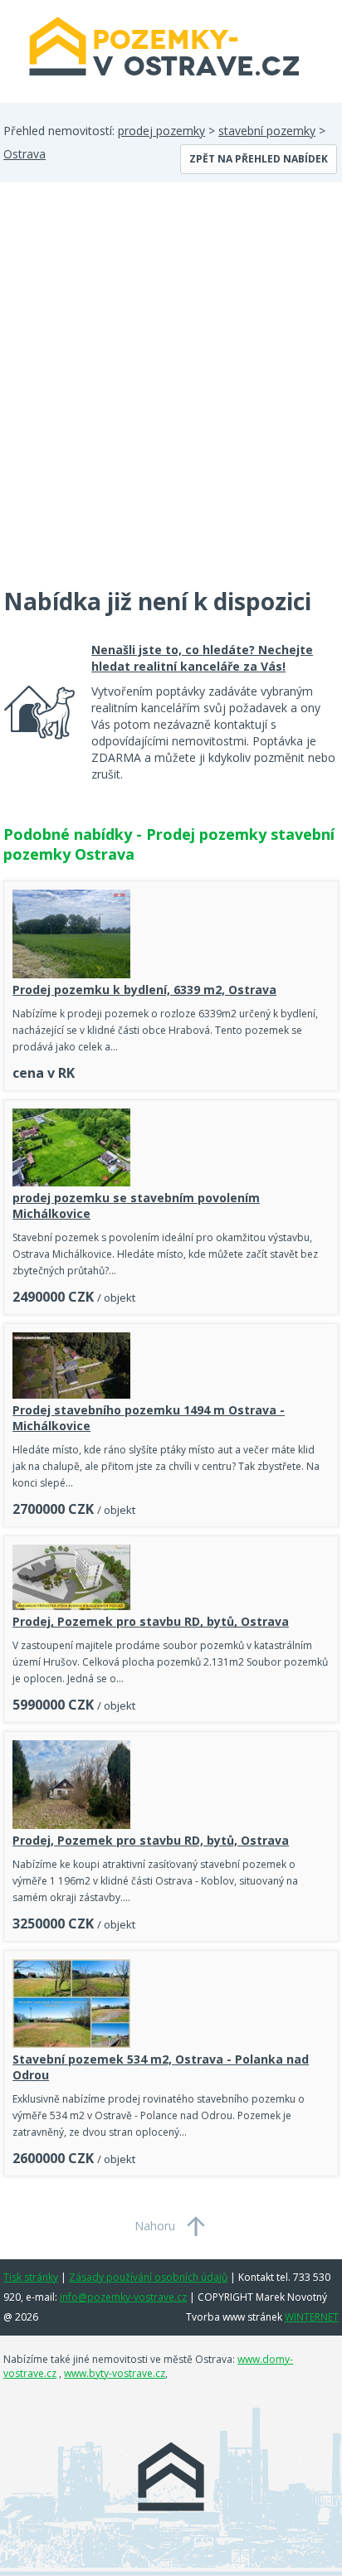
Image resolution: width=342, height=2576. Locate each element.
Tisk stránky (31, 2277)
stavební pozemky (267, 131)
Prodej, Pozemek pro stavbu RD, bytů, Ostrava (151, 1621)
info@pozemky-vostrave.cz (123, 2297)
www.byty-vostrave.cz (115, 2373)
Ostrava (24, 154)
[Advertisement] (171, 395)
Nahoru (155, 2226)
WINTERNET (312, 2317)
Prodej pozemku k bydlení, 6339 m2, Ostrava (144, 990)
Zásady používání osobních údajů (148, 2277)
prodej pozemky (161, 131)
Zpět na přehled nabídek (259, 159)
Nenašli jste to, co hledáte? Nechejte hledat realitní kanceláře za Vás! (202, 658)
